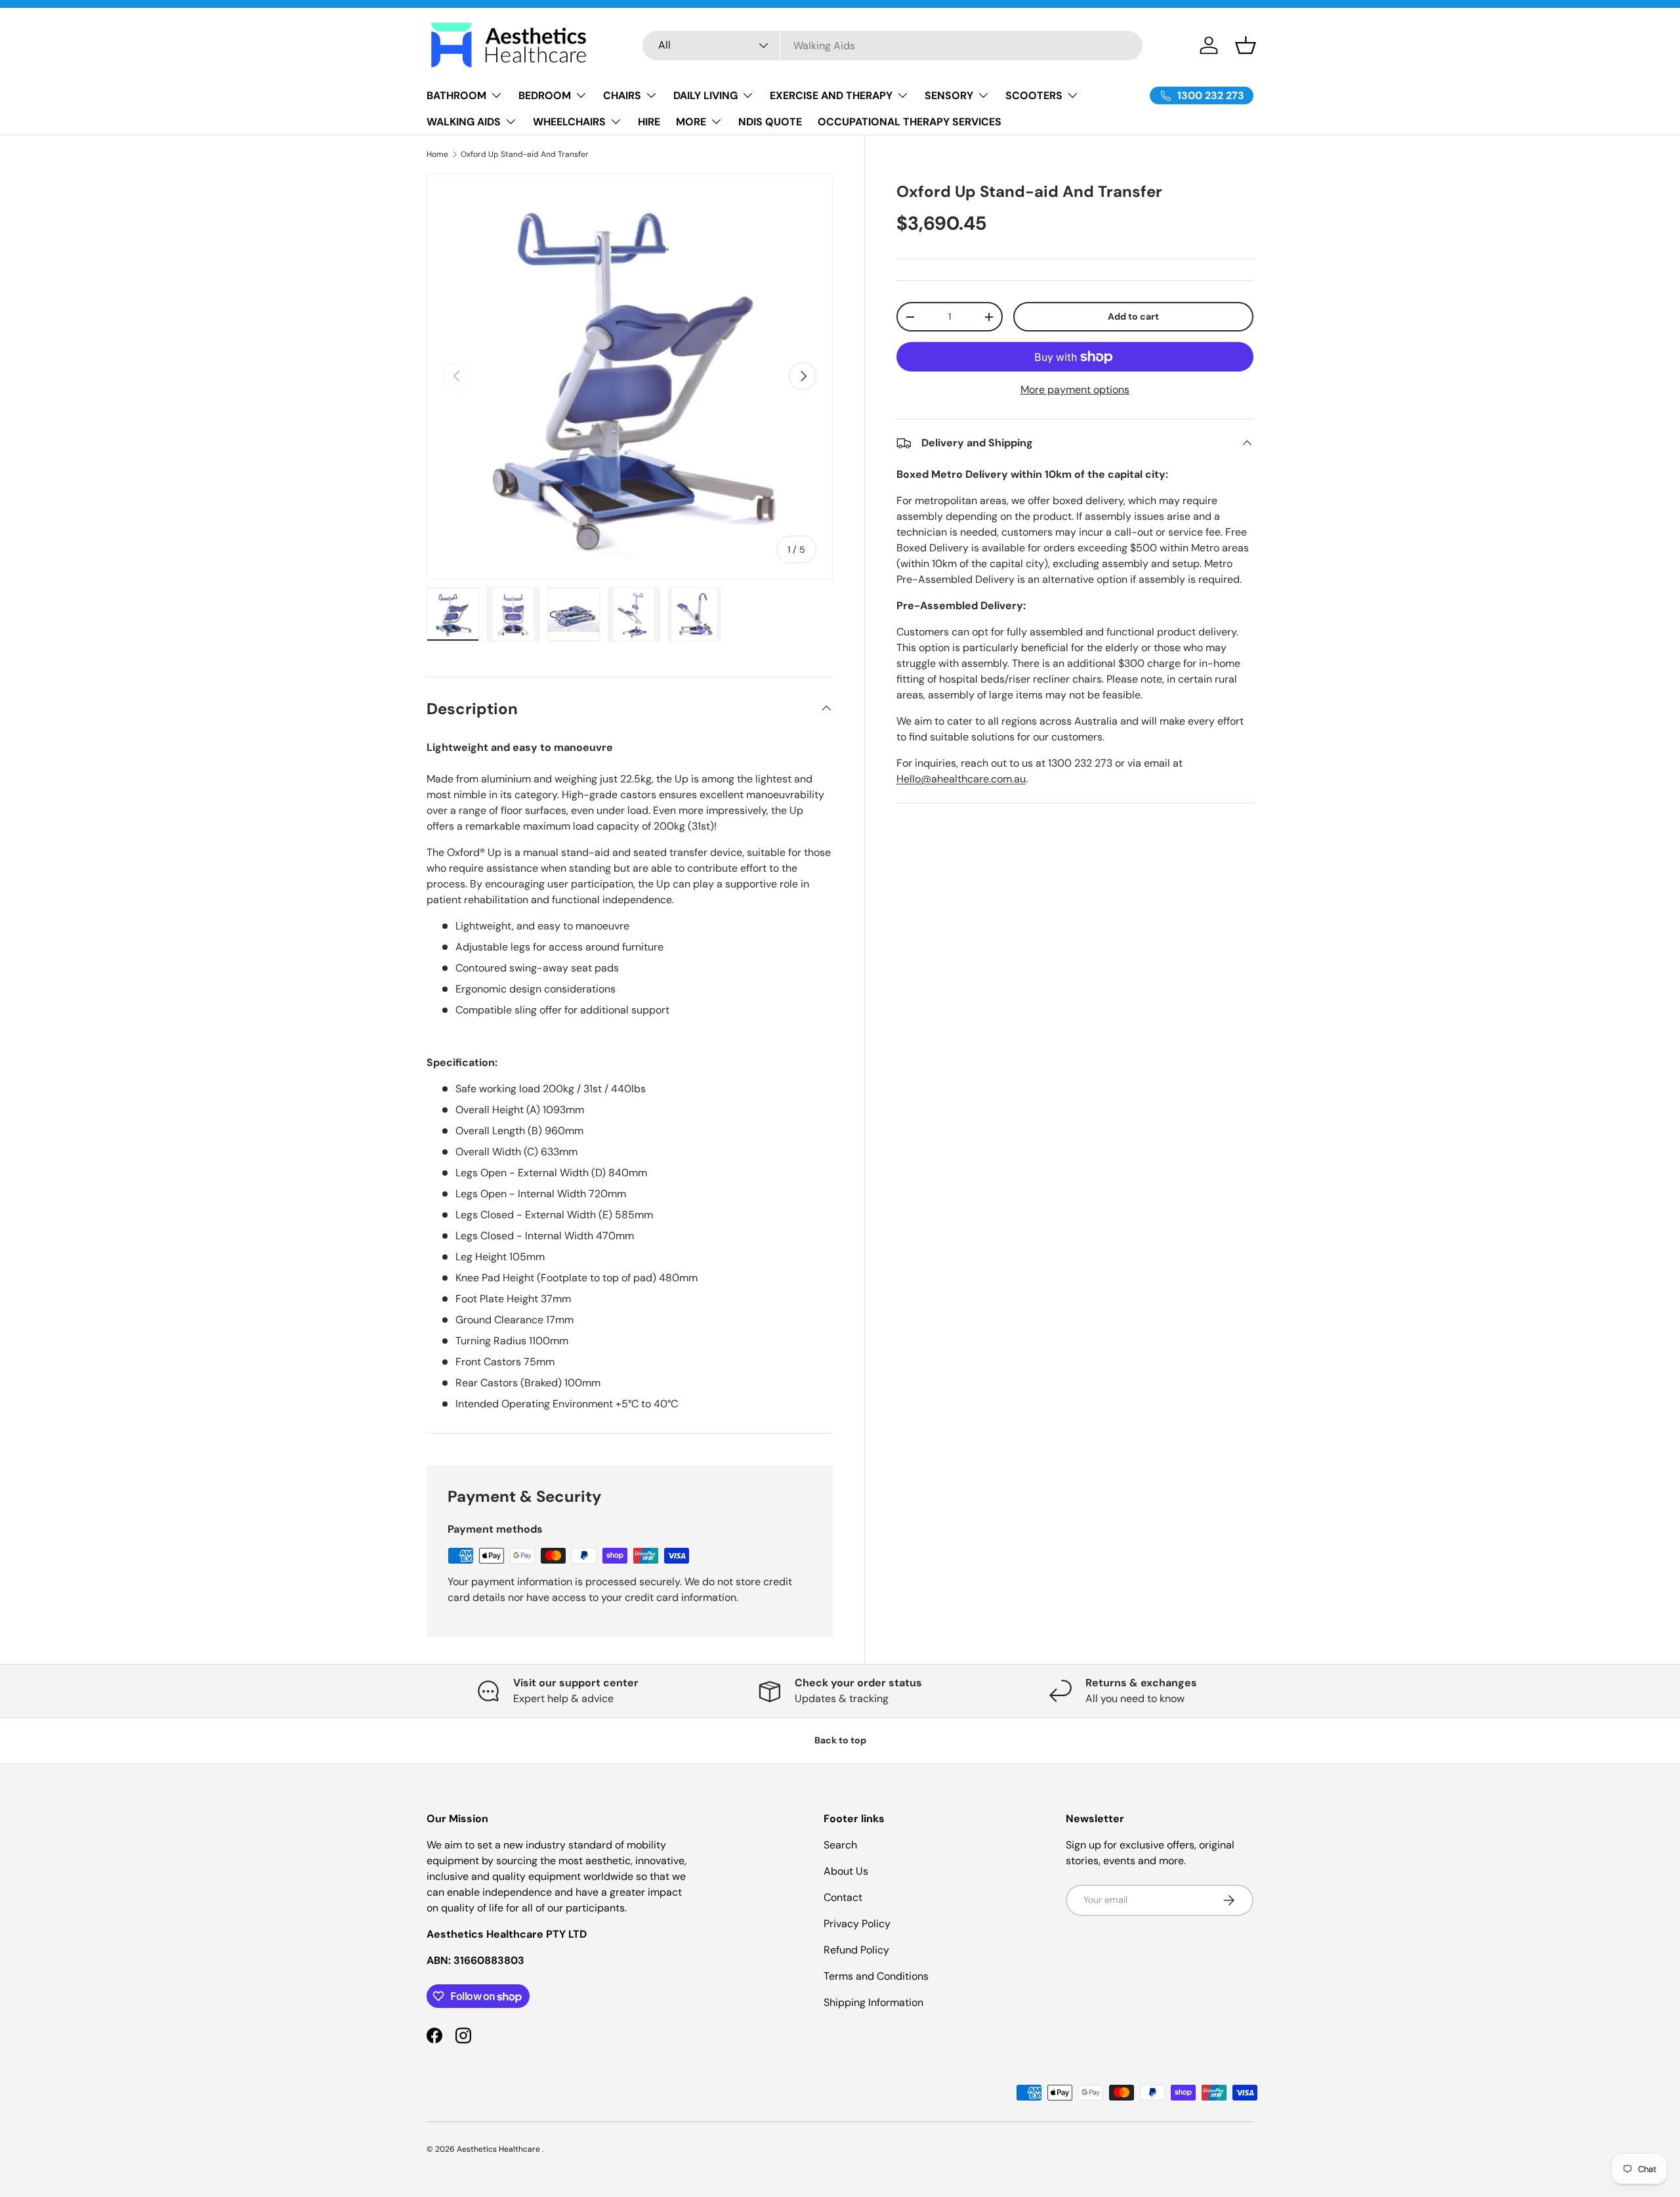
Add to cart (1133, 316)
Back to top (840, 1740)
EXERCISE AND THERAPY (831, 96)
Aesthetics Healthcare (499, 2149)
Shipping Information (873, 2002)
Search (840, 1845)
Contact (843, 1897)
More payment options (1075, 390)
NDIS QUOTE (770, 122)
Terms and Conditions (876, 1976)
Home (437, 154)
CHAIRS (622, 96)
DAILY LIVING (705, 96)
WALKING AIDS (464, 122)
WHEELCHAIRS (569, 122)
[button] (1246, 45)
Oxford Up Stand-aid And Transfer (525, 154)
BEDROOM (545, 96)
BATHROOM (456, 96)
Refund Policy (856, 1950)
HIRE (649, 122)
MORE (691, 122)
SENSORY (949, 96)
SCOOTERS (1034, 96)
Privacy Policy (857, 1924)
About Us (846, 1871)
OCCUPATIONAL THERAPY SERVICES (910, 122)
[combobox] (893, 46)
